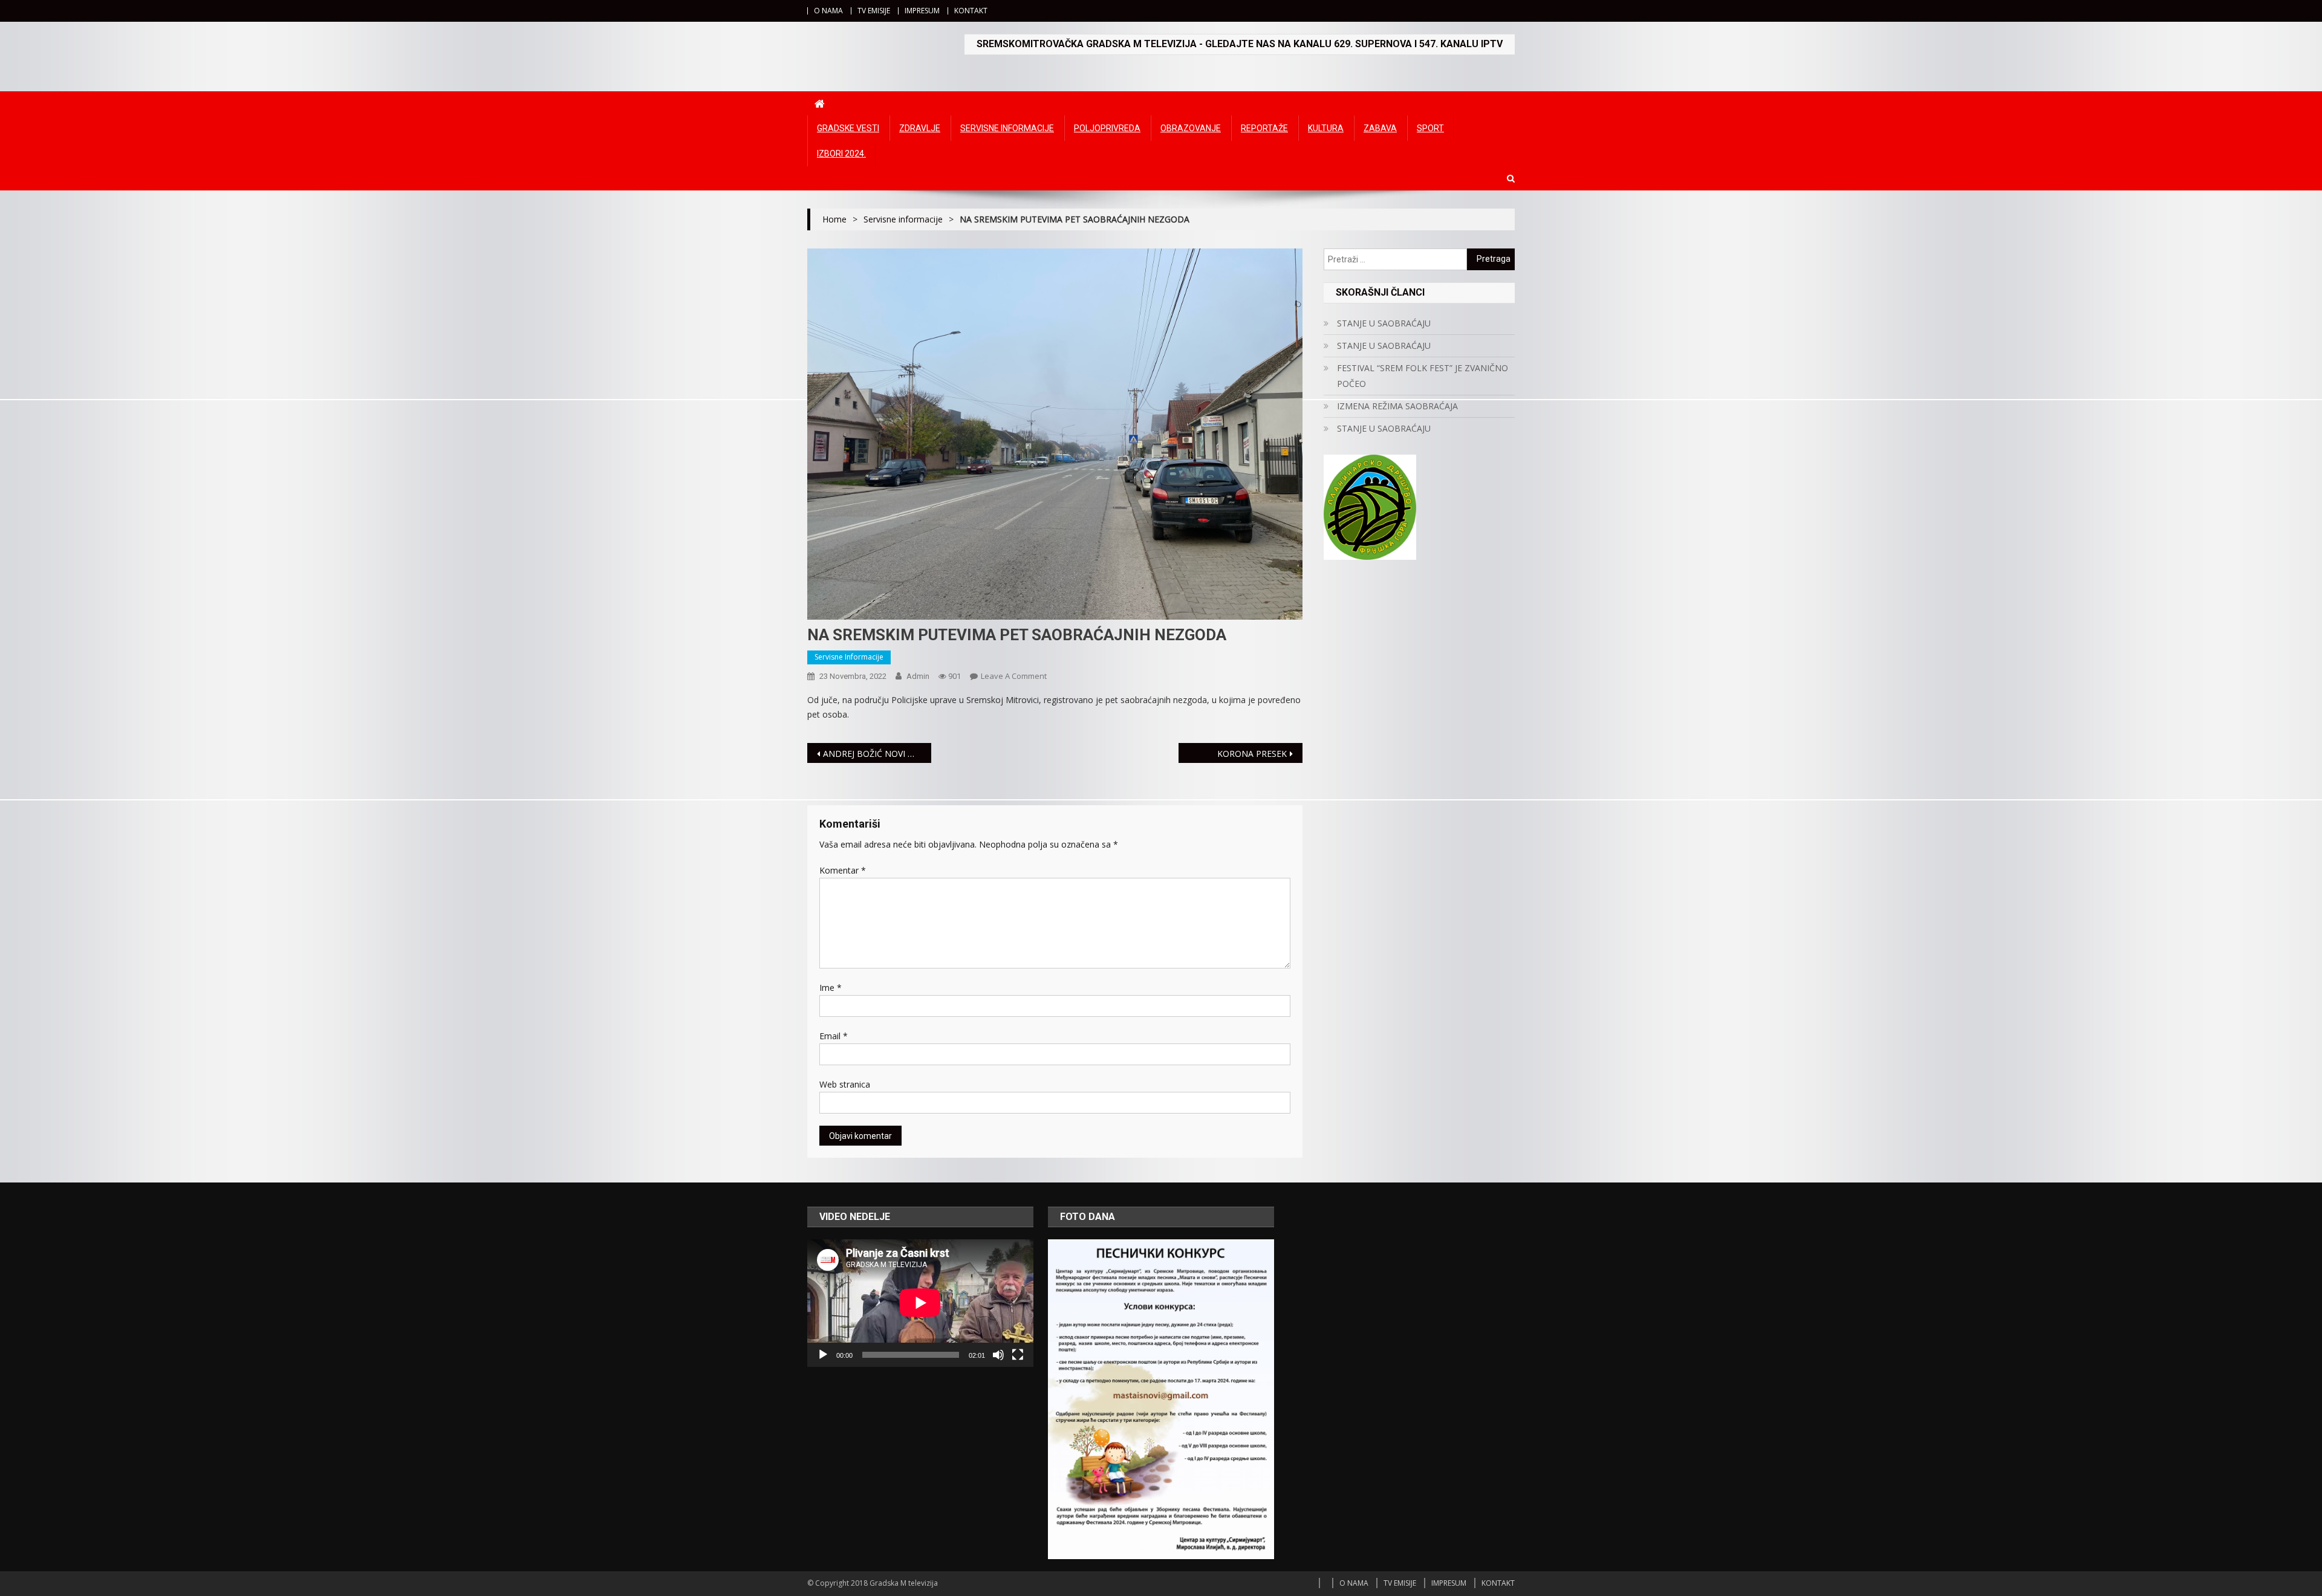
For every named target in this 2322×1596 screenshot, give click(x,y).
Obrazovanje (1191, 128)
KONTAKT (971, 11)
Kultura (1326, 128)
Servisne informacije (1007, 128)
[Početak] (823, 1355)
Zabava (1380, 128)
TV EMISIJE (874, 11)
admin (918, 676)
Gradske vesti (848, 128)
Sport (1430, 128)
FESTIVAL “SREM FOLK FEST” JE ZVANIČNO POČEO (1423, 376)
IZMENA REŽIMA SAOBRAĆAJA (1397, 406)
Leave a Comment (1014, 676)
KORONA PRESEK (1252, 754)
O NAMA (828, 11)
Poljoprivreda (1107, 128)
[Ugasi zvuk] (998, 1355)
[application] (920, 1303)
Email (834, 1036)
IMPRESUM (922, 11)
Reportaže (1264, 128)
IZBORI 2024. (841, 154)
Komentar (843, 870)
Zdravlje (920, 128)
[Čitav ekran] (1018, 1355)
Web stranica (845, 1084)
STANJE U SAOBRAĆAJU (1384, 323)
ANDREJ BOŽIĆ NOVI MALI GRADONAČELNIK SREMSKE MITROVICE (877, 754)
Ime (831, 988)
